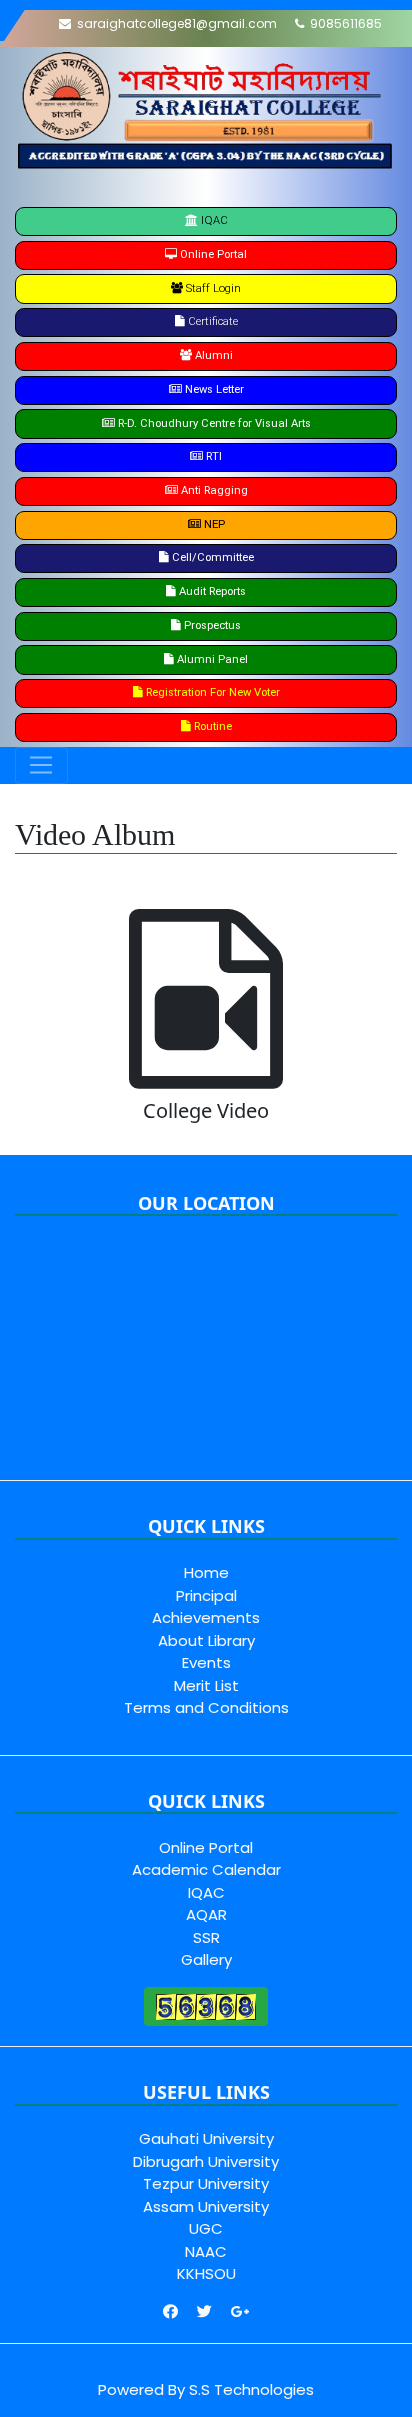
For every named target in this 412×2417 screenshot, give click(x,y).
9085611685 (343, 23)
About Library (206, 1640)
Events (206, 1662)
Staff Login (212, 288)
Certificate (211, 321)
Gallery (206, 1959)
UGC (206, 2228)
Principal (206, 1595)
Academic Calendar (206, 1869)
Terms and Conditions (206, 1707)
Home (206, 1572)
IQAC (213, 220)
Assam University (206, 2206)
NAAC (206, 2251)
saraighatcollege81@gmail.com (174, 23)
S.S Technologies (251, 2389)
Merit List (206, 1685)
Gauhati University (206, 2138)
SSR (206, 1937)
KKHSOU (206, 2273)
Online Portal (206, 1847)
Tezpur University (206, 2183)
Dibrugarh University (206, 2161)
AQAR (206, 1914)
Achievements (206, 1617)
